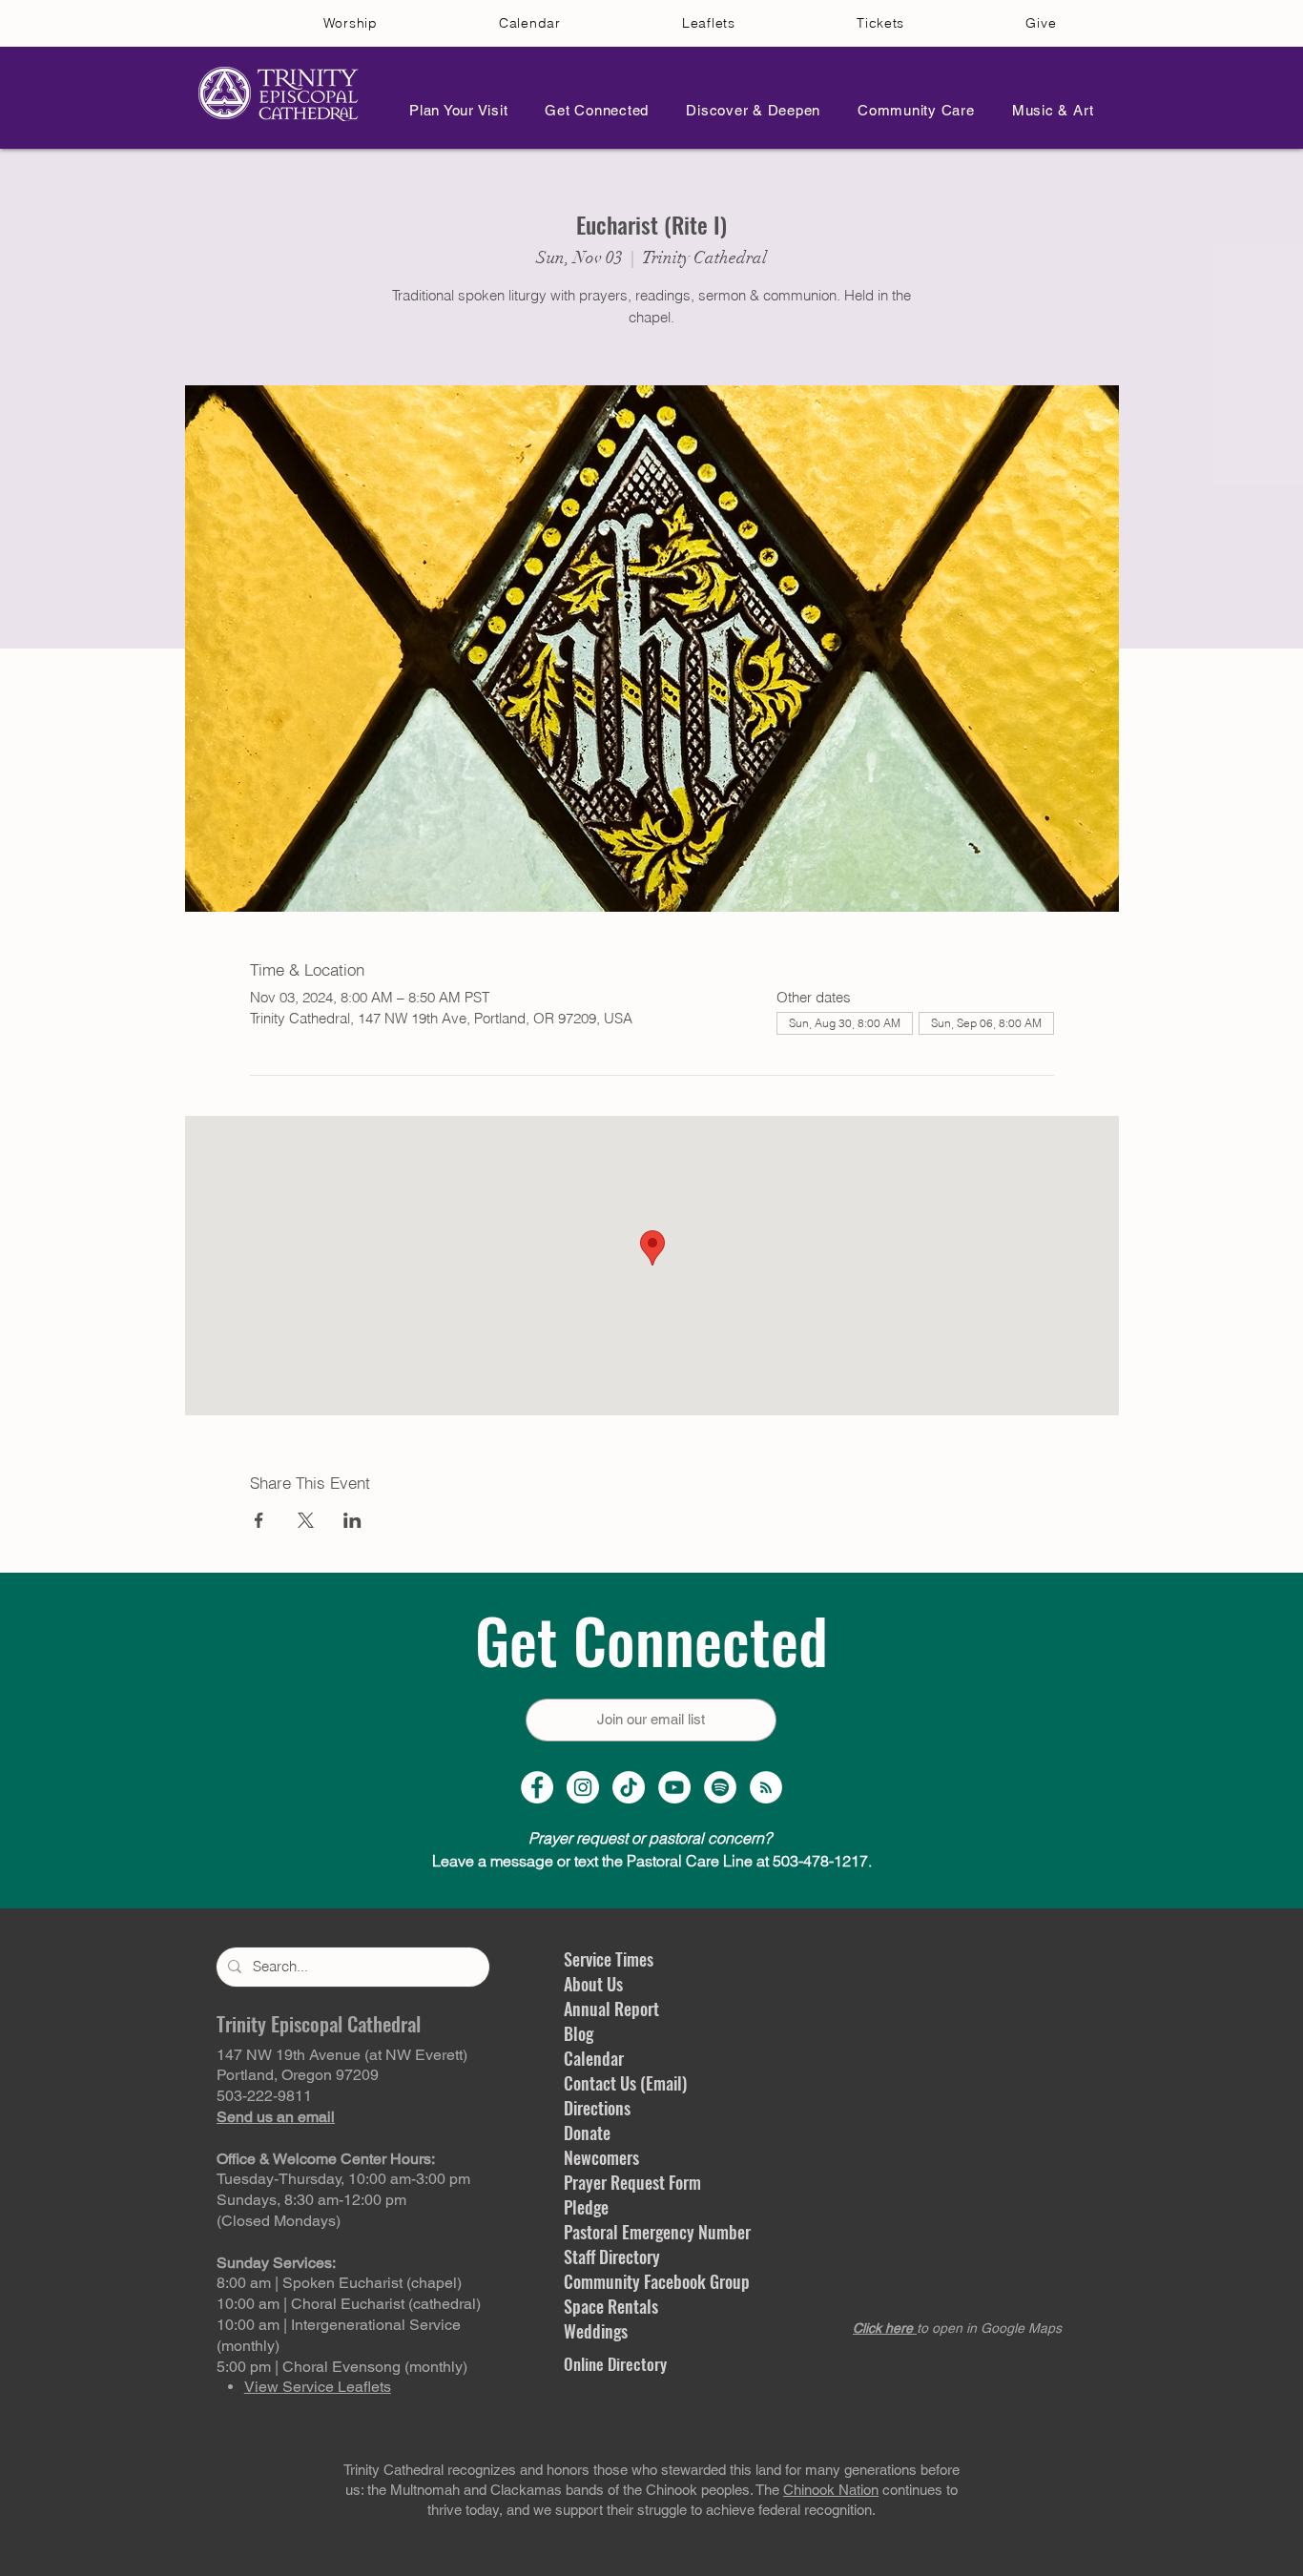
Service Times (609, 1959)
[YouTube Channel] (674, 1787)
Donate (587, 2133)
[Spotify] (720, 1787)
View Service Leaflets (318, 2387)
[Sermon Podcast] (766, 1787)
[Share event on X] (306, 1520)
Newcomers (601, 2157)
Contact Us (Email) (625, 2083)
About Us (593, 1984)
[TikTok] (629, 1787)
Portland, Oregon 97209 (298, 2075)
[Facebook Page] (537, 1787)
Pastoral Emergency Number (657, 2232)
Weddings (596, 2331)
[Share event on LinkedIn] (352, 1520)
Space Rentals (611, 2306)
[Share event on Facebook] (259, 1520)
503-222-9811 (264, 2096)
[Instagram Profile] (583, 1787)
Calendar (594, 2058)
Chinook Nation (831, 2490)
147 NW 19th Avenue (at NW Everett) (342, 2055)
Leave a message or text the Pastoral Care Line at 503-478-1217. (652, 1861)
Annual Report (611, 2009)
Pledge (586, 2207)
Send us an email (276, 2117)
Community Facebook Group (657, 2281)
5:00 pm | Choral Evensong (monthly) (342, 2367)
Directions (597, 2108)
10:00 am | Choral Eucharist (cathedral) (349, 2304)
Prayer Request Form (632, 2182)
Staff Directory (612, 2257)
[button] (453, 110)
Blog (579, 2033)
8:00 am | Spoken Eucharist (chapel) (339, 2283)
